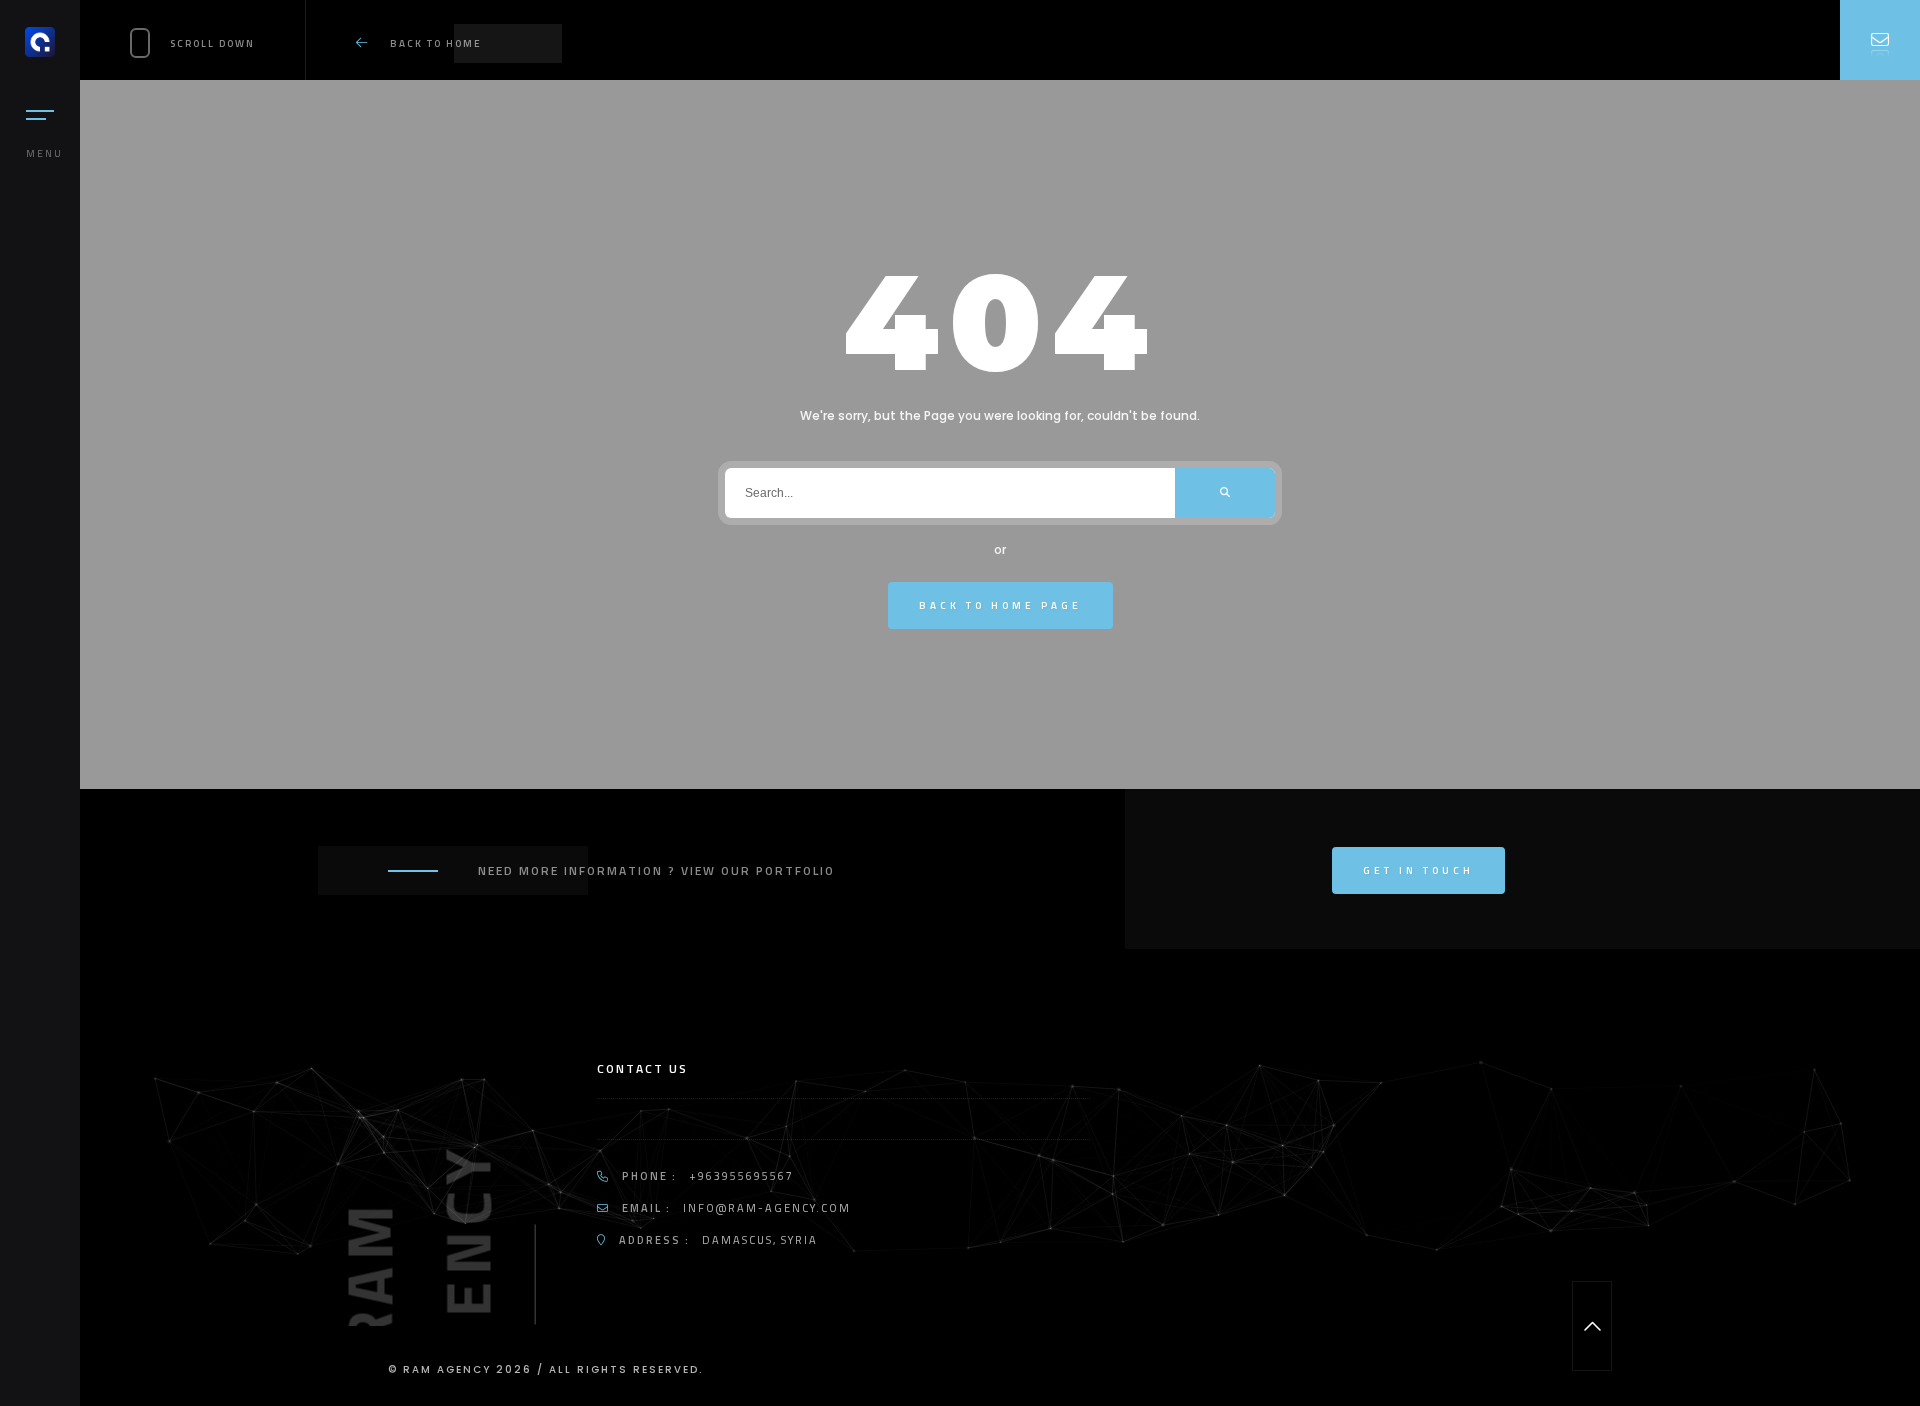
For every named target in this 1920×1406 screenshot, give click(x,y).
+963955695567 (741, 1176)
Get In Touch (1418, 870)
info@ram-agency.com (767, 1208)
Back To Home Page (1000, 605)
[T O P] (1592, 1326)
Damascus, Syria (760, 1240)
